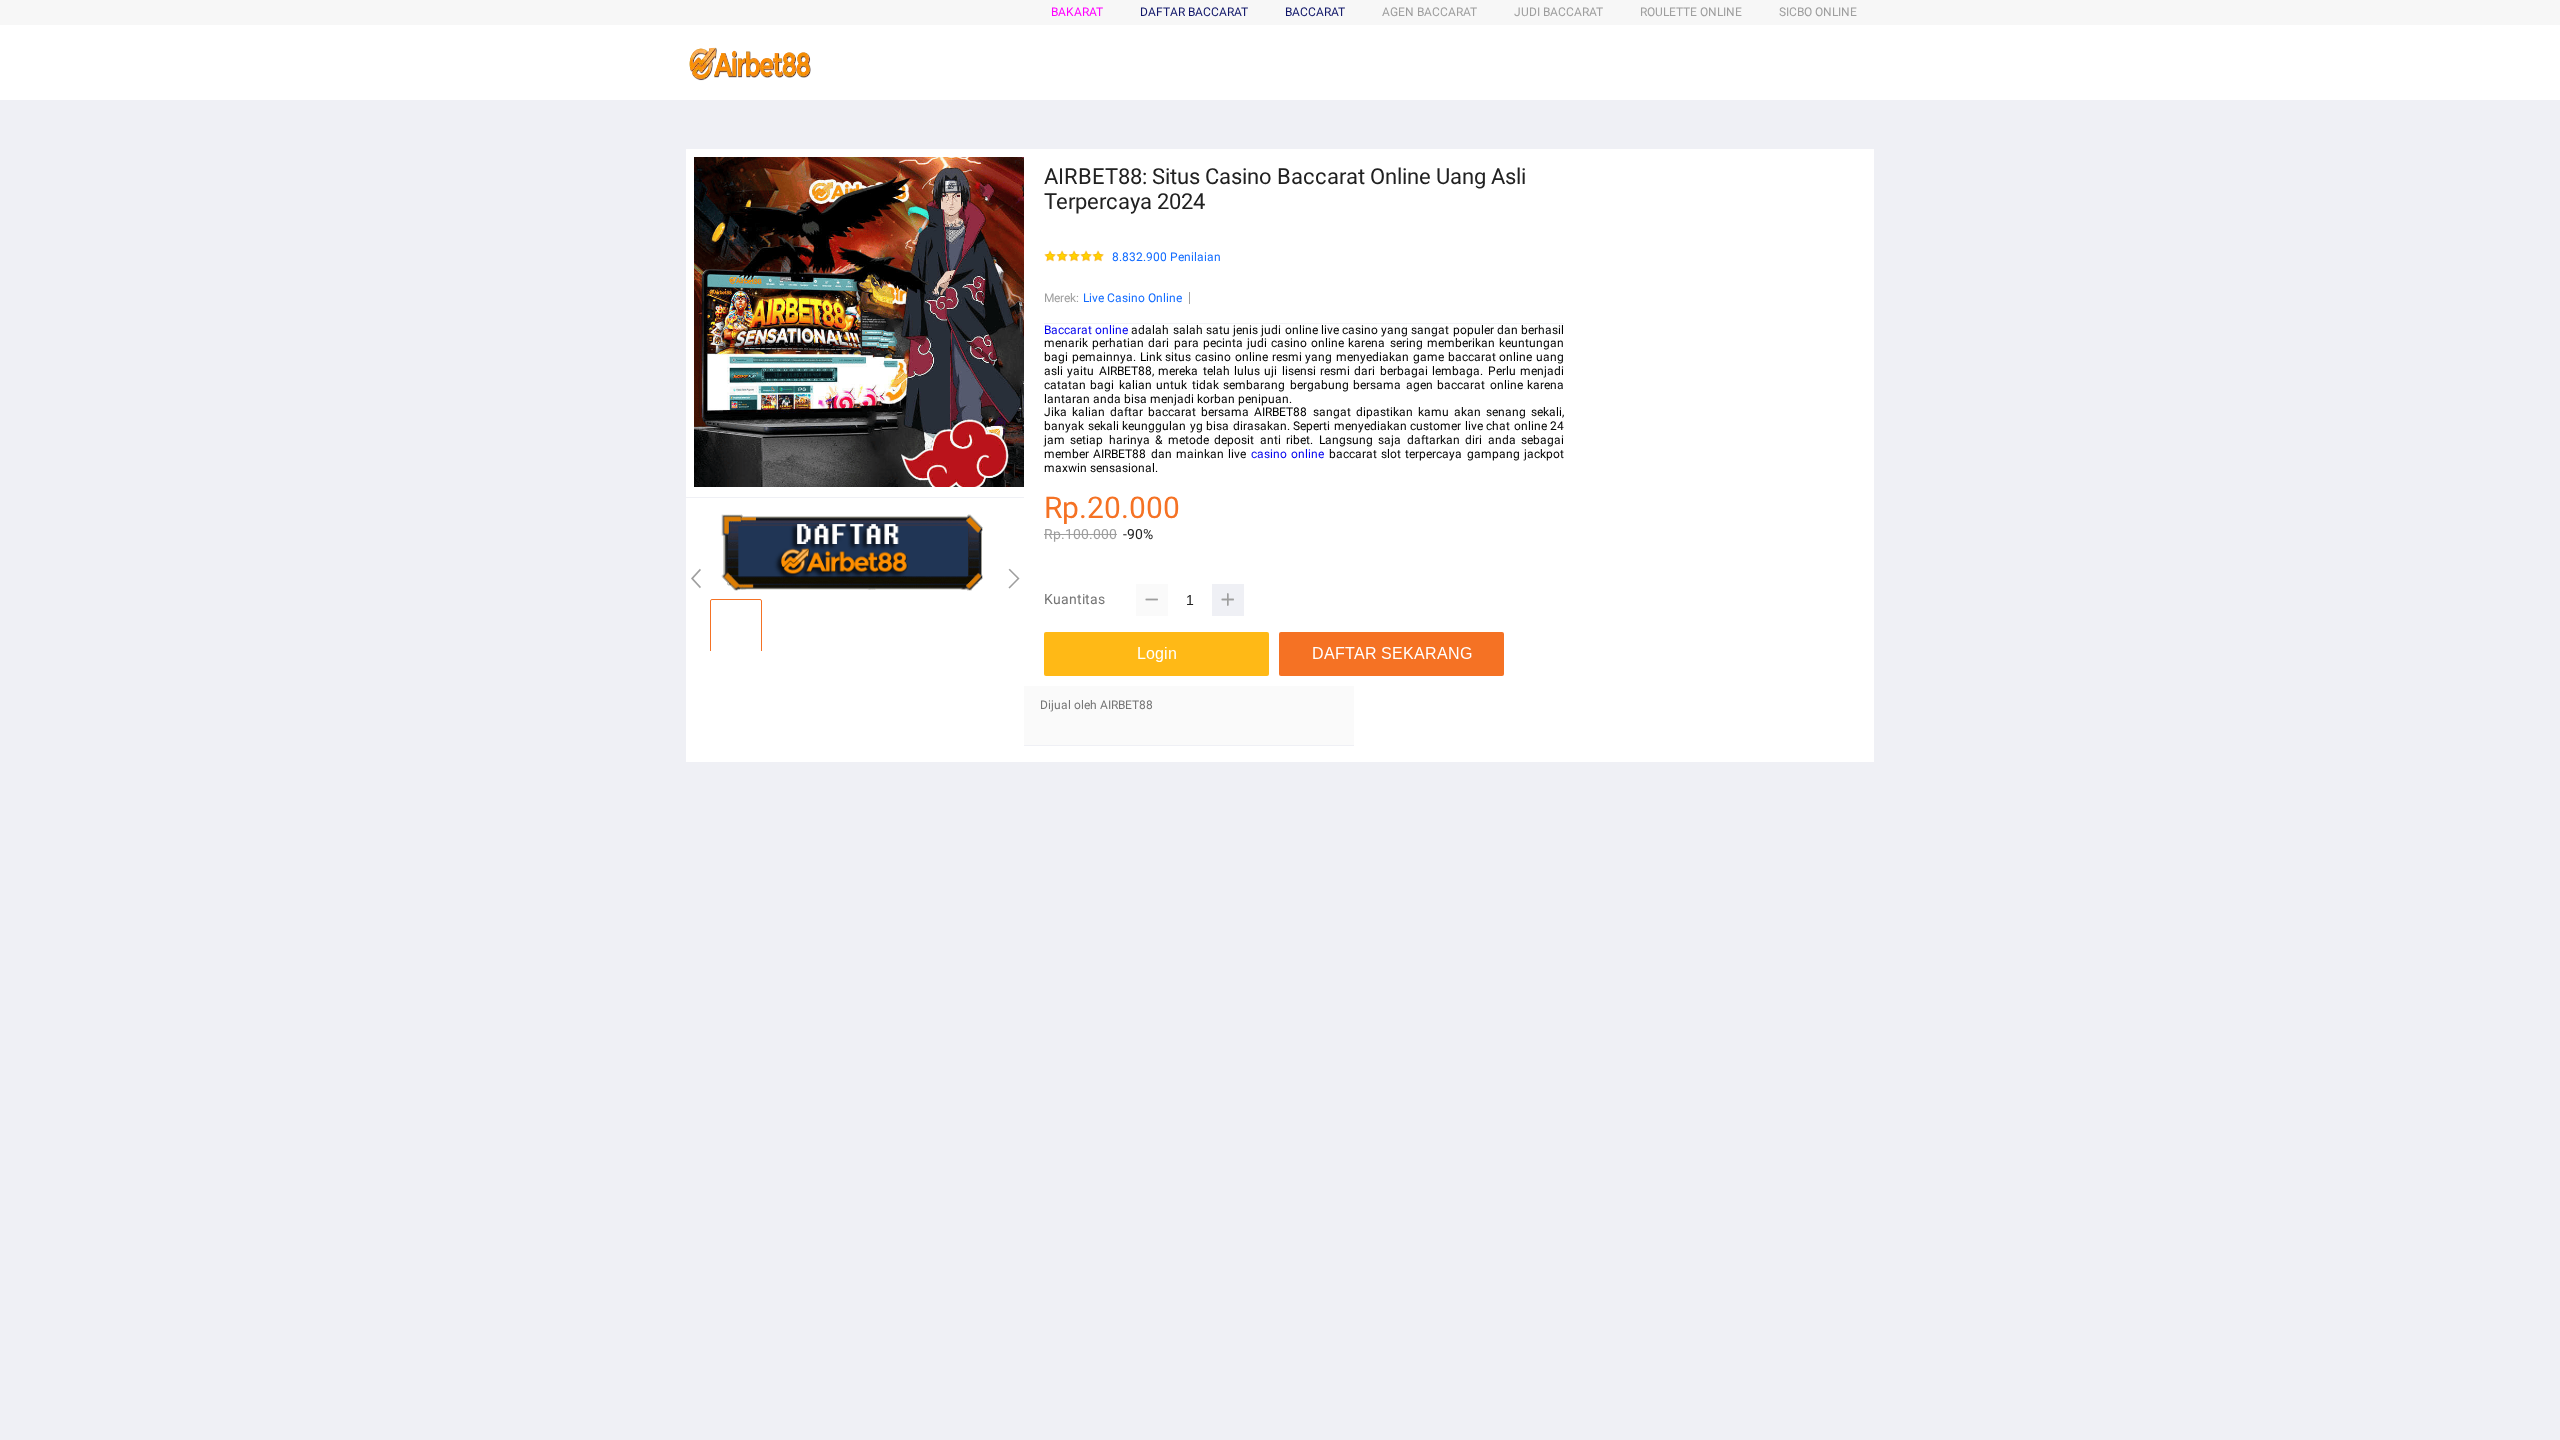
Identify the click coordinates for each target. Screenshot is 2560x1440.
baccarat (1315, 12)
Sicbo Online (1818, 12)
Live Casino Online (1132, 298)
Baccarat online (1086, 330)
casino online (1287, 454)
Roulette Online (1691, 12)
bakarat (1077, 12)
